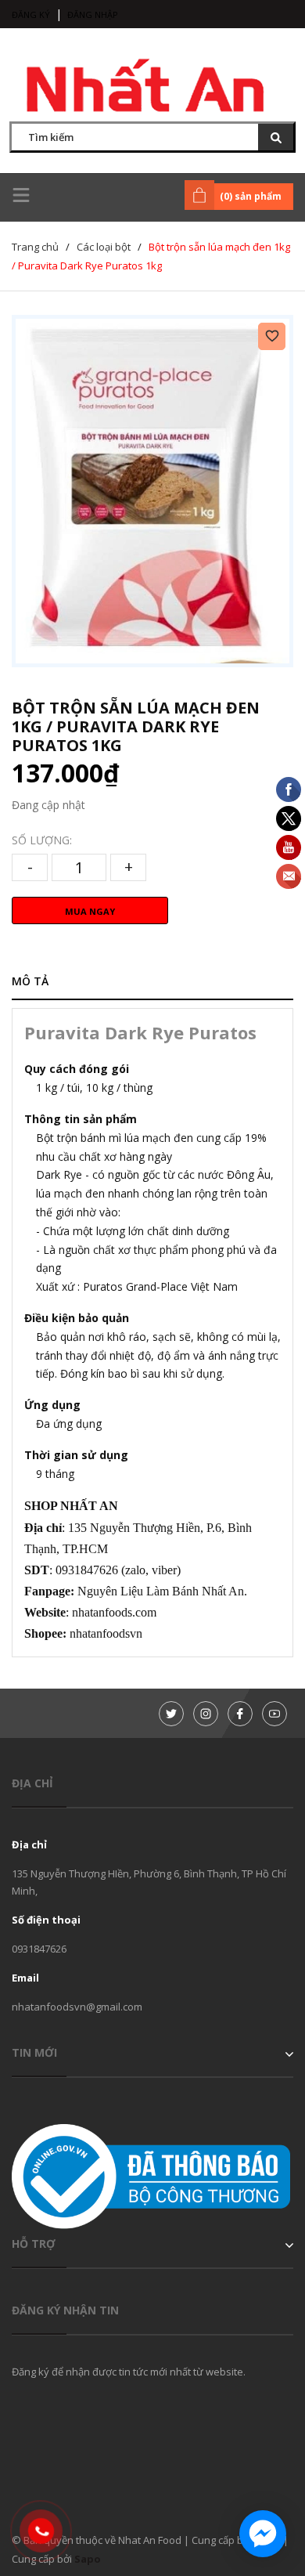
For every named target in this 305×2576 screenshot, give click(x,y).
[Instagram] (206, 1714)
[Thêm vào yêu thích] (272, 336)
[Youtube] (274, 1714)
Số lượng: (42, 840)
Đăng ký (31, 14)
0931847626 (39, 1949)
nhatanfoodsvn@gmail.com (77, 2007)
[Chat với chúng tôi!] (263, 2534)
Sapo (88, 2559)
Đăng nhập (93, 14)
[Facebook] (240, 1714)
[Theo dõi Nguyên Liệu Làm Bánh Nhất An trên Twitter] (171, 1714)
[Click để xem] (152, 491)
